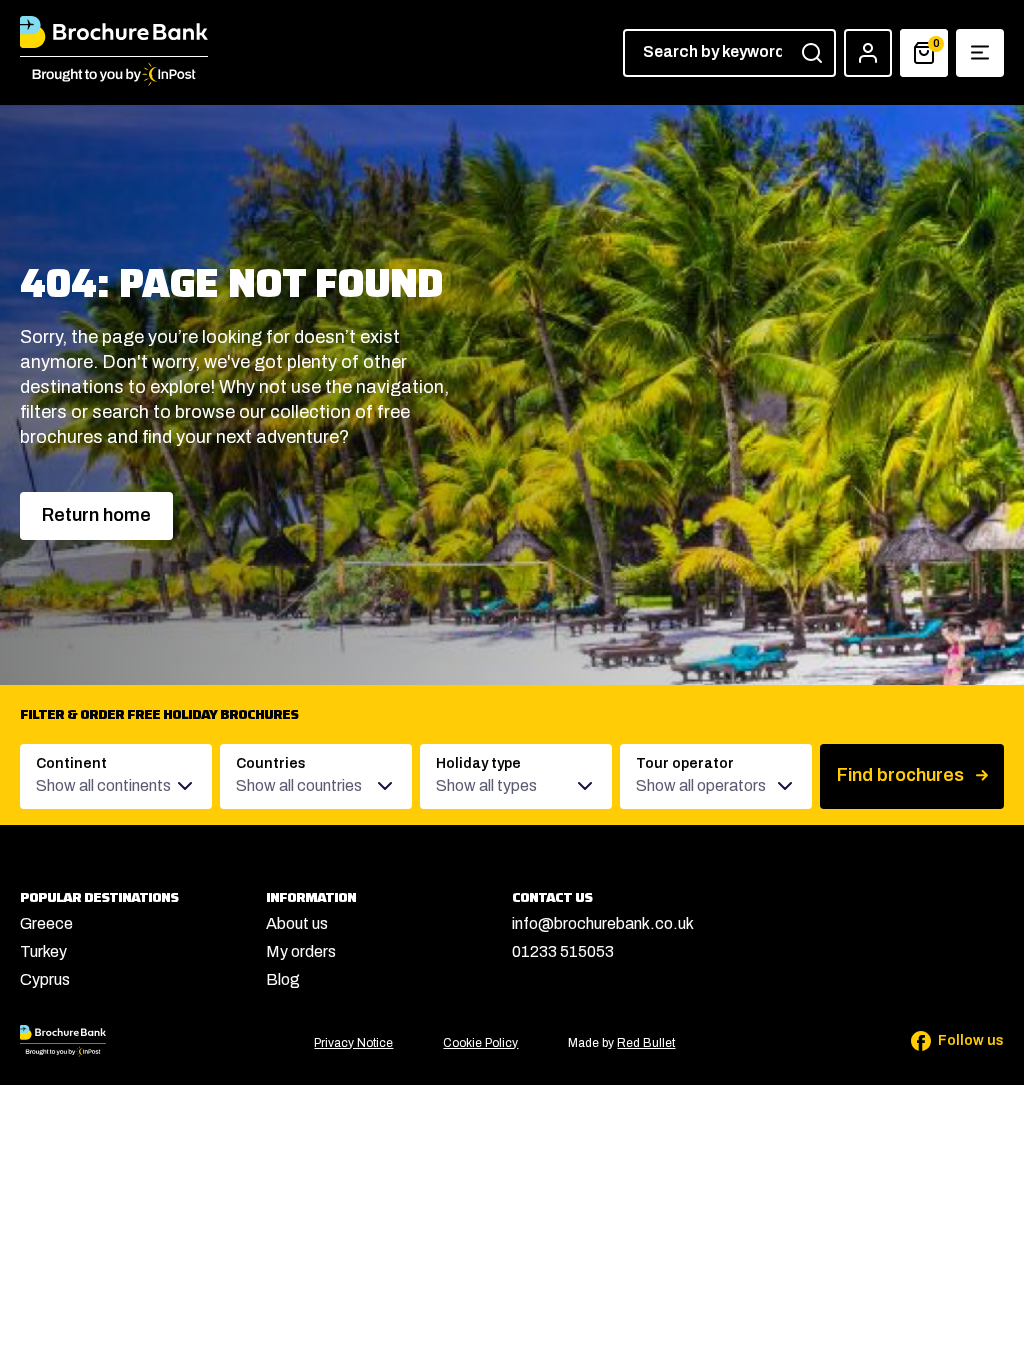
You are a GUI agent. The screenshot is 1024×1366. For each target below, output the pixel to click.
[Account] (868, 53)
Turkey (43, 951)
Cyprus (45, 979)
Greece (46, 923)
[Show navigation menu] (980, 53)
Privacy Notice (353, 1043)
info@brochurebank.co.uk (603, 923)
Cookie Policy (480, 1043)
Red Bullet (646, 1043)
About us (297, 923)
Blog (283, 979)
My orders (301, 951)
